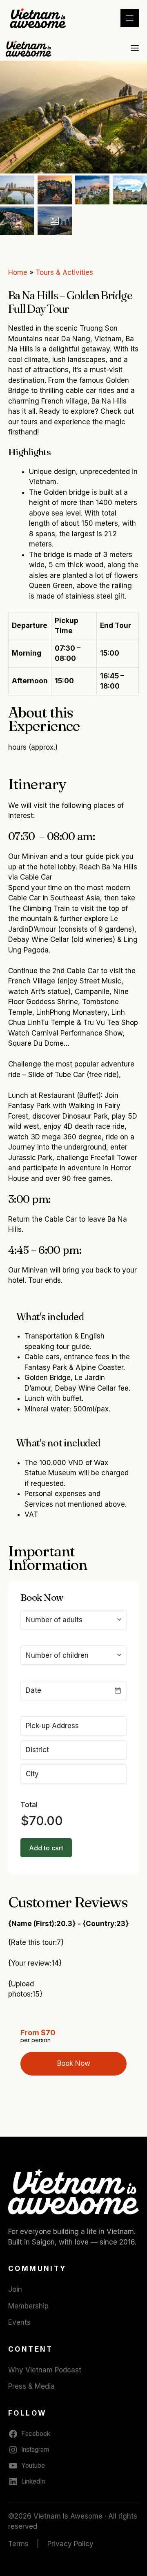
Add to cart (46, 1848)
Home (18, 272)
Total (29, 1805)
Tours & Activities (64, 272)
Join (15, 2289)
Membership (28, 2306)
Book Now (74, 2063)
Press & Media (31, 2386)
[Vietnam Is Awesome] (29, 48)
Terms (18, 2544)
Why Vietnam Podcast (45, 2370)
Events (19, 2322)
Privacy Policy (70, 2544)
